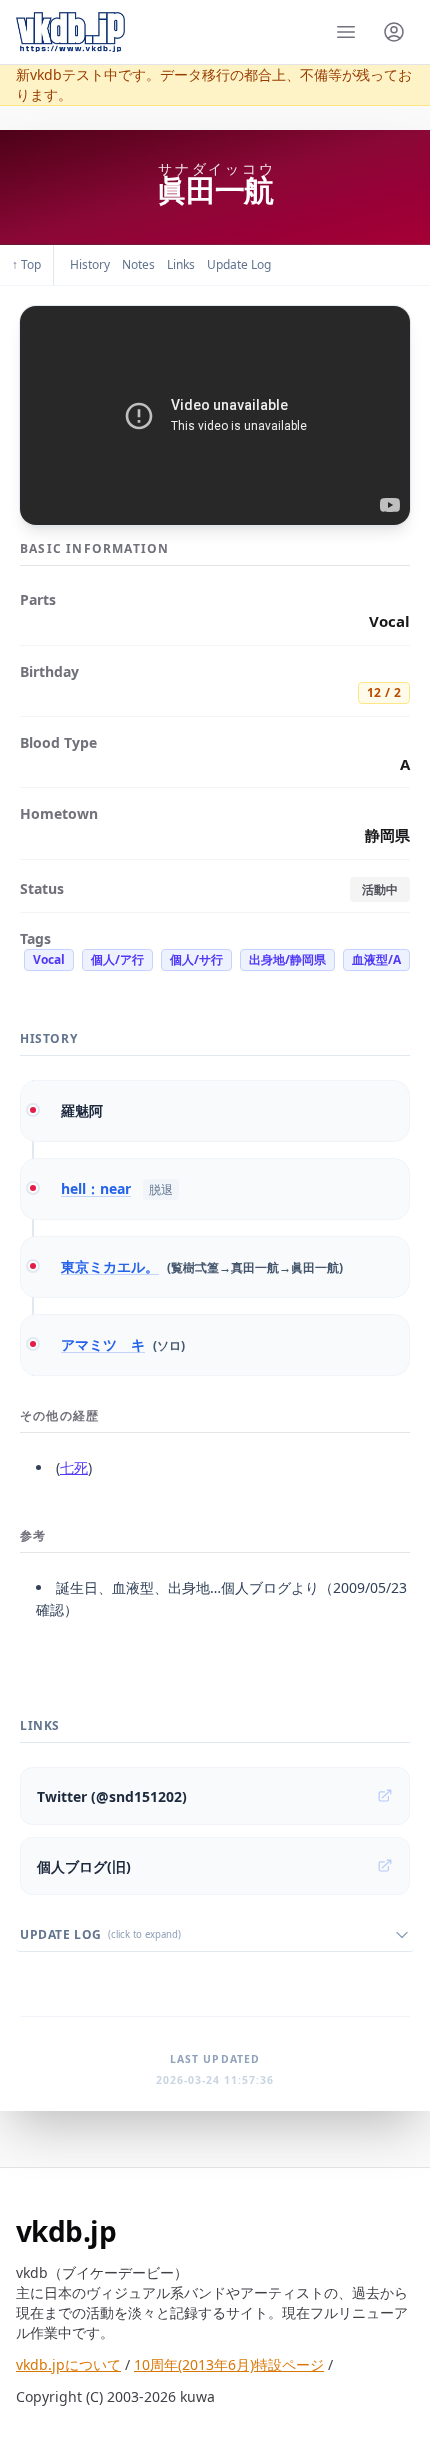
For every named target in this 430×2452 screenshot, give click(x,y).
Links (181, 264)
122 (384, 692)
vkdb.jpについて (68, 2364)
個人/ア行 (117, 959)
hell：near (96, 1188)
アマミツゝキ (103, 1344)
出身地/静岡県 (287, 959)
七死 (74, 1467)
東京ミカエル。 (110, 1266)
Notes (138, 264)
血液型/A (376, 959)
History (90, 264)
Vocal (49, 959)
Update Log (239, 264)
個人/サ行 (196, 959)
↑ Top (26, 264)
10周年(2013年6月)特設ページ (229, 2364)
